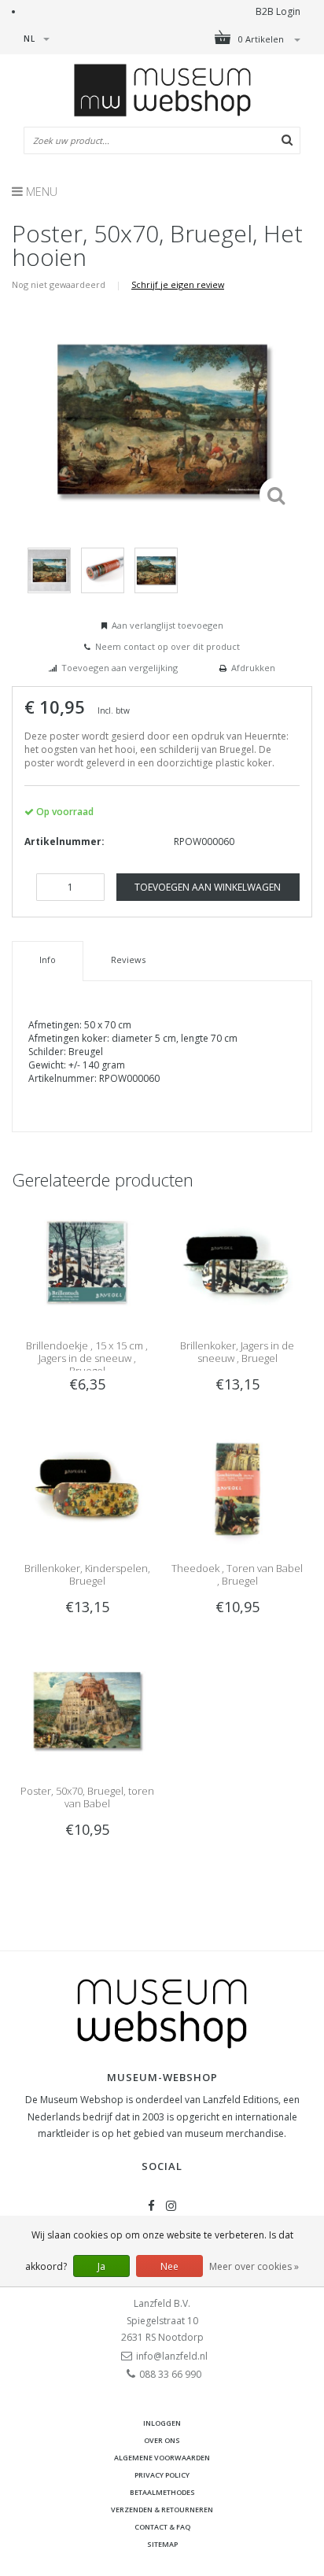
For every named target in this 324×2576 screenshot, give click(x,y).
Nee (169, 2266)
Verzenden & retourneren (162, 2510)
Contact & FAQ (162, 2527)
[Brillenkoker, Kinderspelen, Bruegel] (87, 1487)
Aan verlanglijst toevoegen (168, 625)
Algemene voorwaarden (162, 2458)
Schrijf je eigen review (178, 284)
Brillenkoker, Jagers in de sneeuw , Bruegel (237, 1352)
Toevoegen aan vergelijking (120, 668)
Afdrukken (253, 668)
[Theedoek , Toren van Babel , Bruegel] (237, 1487)
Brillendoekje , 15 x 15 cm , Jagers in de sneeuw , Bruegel (87, 1358)
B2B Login (278, 11)
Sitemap (162, 2544)
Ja (101, 2266)
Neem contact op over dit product (168, 646)
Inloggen (162, 2423)
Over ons (162, 2440)
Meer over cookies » (254, 2266)
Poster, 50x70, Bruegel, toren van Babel (87, 1797)
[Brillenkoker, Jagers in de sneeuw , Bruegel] (237, 1263)
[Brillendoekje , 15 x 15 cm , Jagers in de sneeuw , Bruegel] (87, 1263)
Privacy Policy (162, 2475)
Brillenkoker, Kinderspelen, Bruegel (87, 1574)
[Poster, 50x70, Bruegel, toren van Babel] (87, 1709)
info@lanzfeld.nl (172, 2356)
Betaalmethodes (162, 2492)
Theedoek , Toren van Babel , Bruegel (237, 1574)
